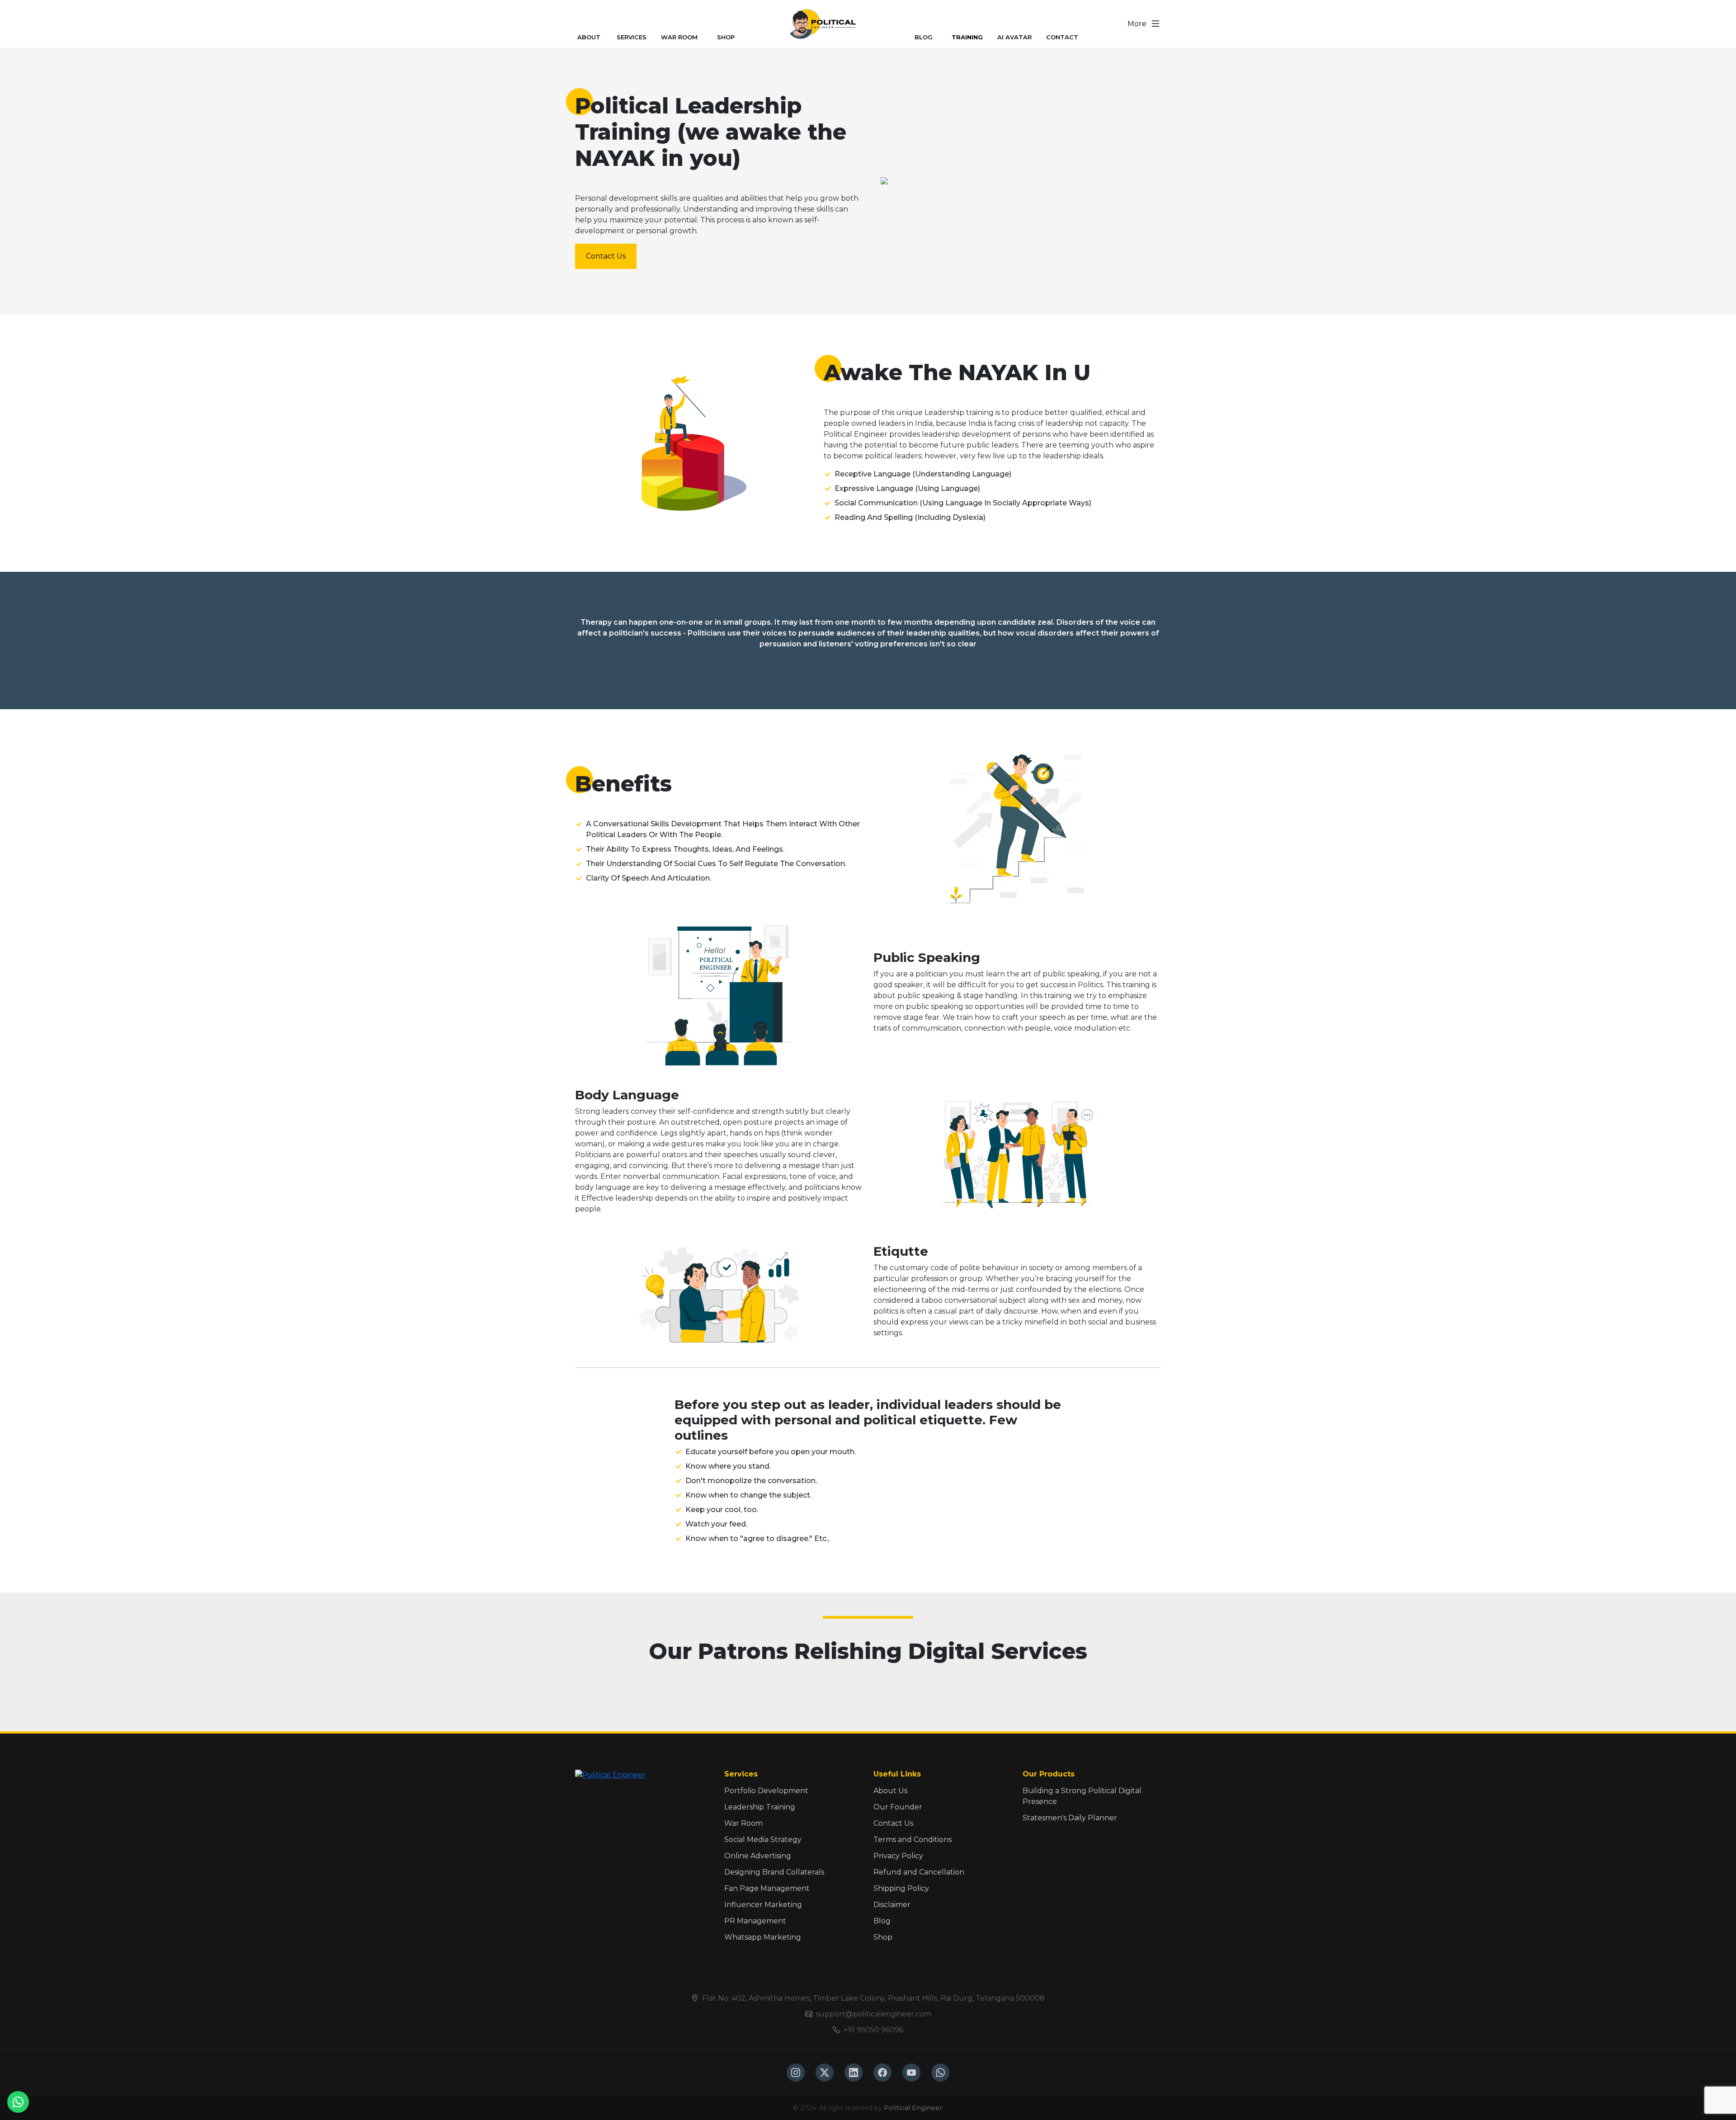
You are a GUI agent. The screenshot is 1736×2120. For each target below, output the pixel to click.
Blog (882, 1921)
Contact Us (606, 256)
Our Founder (898, 1807)
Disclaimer (892, 1905)
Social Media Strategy (763, 1840)
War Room (743, 1823)
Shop (883, 1937)
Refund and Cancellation (919, 1872)
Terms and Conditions (913, 1840)
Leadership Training (760, 1807)
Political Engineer (913, 2108)
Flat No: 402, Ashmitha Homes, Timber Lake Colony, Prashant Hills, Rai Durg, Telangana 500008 (873, 1998)
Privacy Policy (898, 1856)
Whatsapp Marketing (763, 1937)
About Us (890, 1791)
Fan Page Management (767, 1888)
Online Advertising (758, 1856)
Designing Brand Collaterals (774, 1872)
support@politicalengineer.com (874, 2014)
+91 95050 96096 (873, 2030)
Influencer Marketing (763, 1905)
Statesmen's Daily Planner (1070, 1818)
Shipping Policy (901, 1888)
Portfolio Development (766, 1791)
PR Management (755, 1921)
